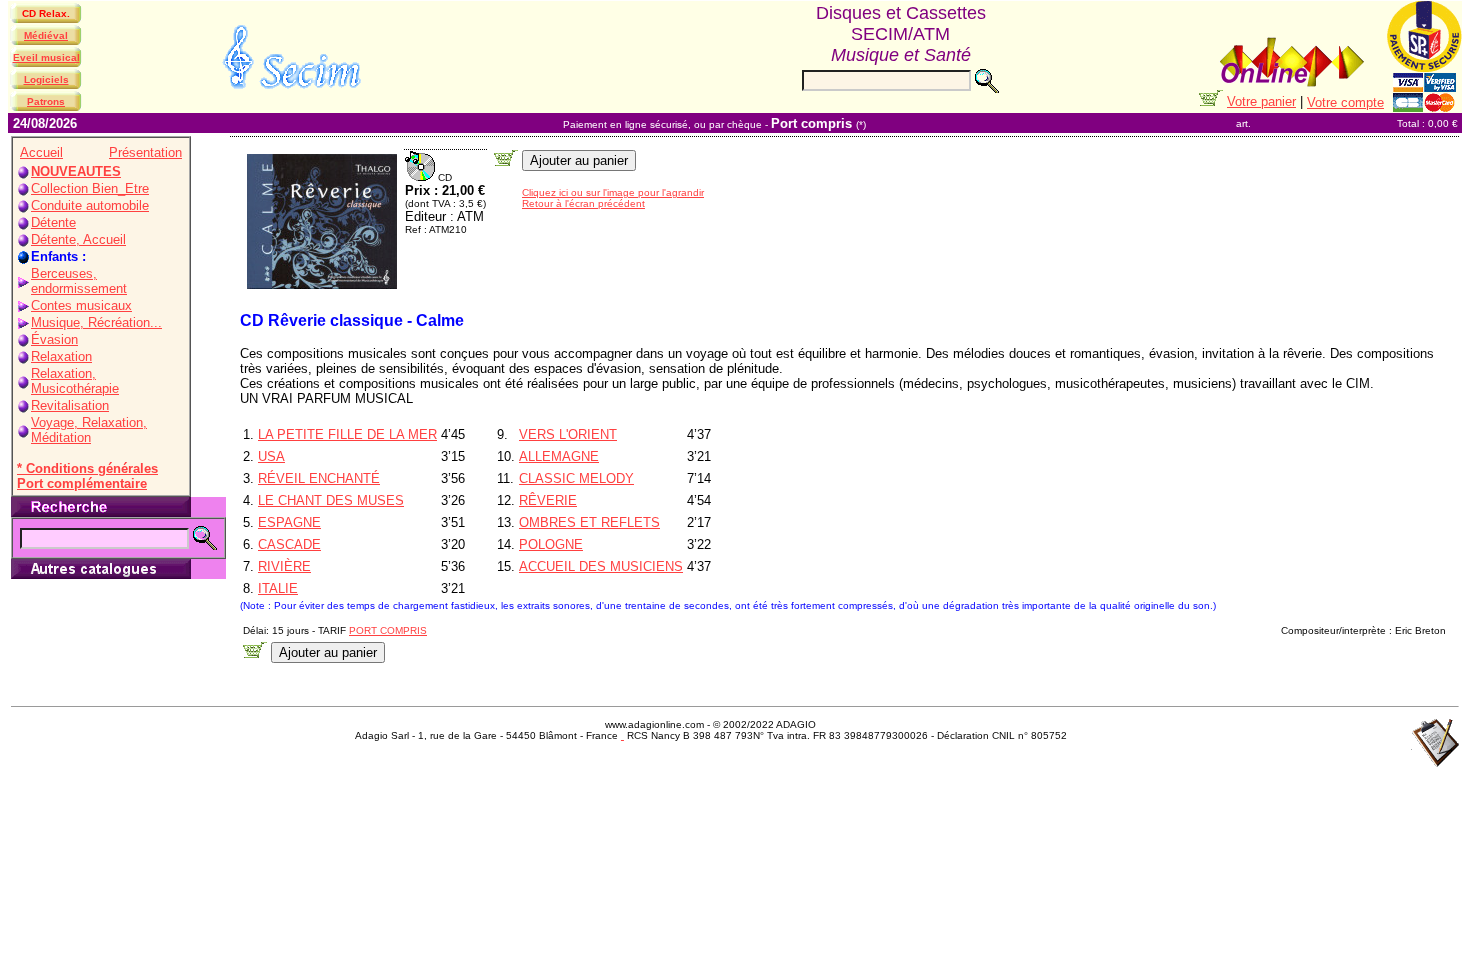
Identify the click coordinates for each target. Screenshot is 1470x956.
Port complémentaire (82, 483)
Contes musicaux (81, 305)
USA (271, 456)
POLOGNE (551, 544)
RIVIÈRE (284, 566)
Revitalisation (70, 405)
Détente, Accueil (78, 239)
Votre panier (1261, 101)
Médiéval (46, 35)
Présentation (145, 152)
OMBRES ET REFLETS (589, 522)
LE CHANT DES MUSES (331, 500)
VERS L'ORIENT (568, 434)
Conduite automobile (90, 205)
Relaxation (61, 356)
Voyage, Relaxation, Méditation (89, 430)
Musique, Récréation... (96, 322)
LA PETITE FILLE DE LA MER (347, 434)
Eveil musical (46, 57)
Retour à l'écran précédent (583, 203)
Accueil (41, 152)
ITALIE (278, 588)
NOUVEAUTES (76, 171)
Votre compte (1345, 102)
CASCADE (289, 544)
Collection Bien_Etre (90, 188)
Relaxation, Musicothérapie (75, 381)
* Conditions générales (87, 468)
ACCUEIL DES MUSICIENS (601, 566)
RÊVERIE (548, 500)
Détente (53, 222)
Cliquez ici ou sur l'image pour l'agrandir (613, 192)
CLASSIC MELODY (576, 478)
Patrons (46, 101)
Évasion (54, 339)
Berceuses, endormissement (79, 281)
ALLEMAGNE (559, 456)
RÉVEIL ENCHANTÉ (319, 478)
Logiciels (46, 79)
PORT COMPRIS (388, 630)
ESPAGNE (289, 522)
